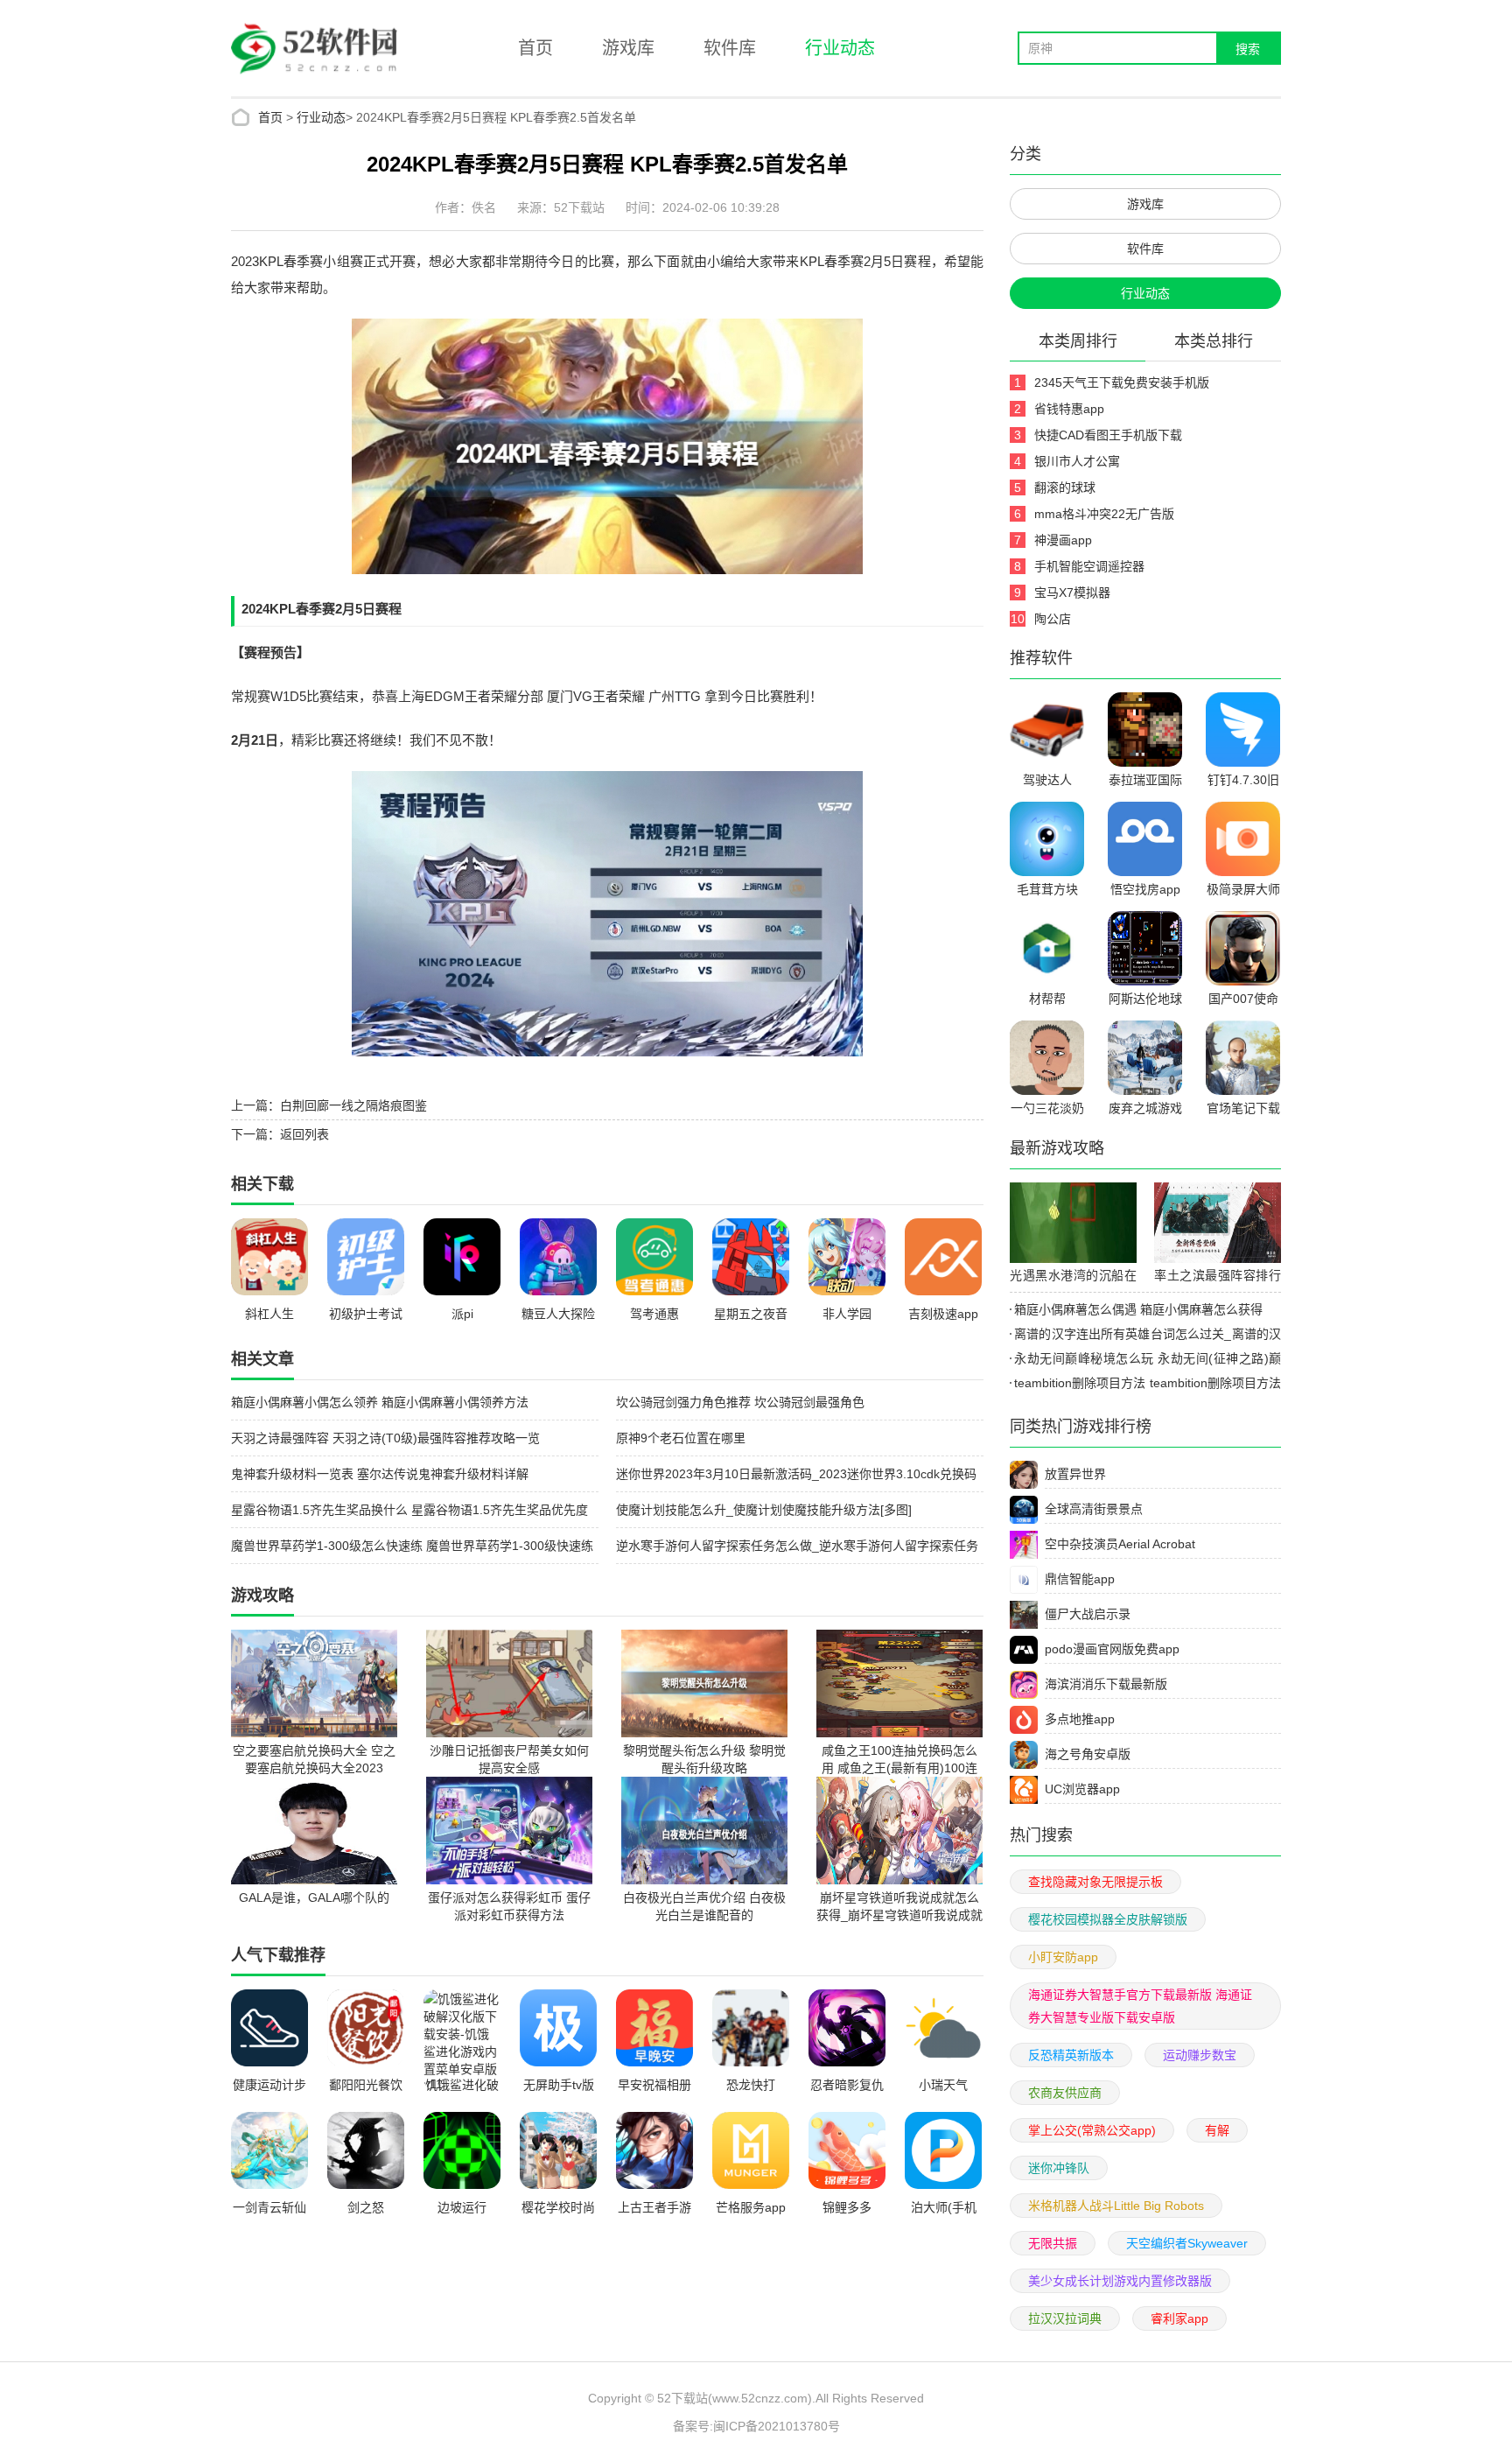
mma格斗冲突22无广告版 (1104, 514)
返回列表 (304, 1134)
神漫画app (1063, 540)
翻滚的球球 (1065, 487)
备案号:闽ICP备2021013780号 (756, 2426)
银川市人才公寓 (1077, 461)
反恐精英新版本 (1071, 2055)
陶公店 (1053, 619)
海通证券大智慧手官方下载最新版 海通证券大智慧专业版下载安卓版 (1140, 2006)
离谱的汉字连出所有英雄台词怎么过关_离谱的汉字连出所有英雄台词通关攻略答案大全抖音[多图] (1145, 1336)
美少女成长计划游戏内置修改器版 (1120, 2281)
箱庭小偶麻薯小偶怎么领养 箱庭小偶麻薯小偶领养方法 (380, 1402)
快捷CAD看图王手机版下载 (1108, 435)
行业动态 (840, 48)
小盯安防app (1063, 1957)
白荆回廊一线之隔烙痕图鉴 (353, 1105)
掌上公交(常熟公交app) (1092, 2130)
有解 (1217, 2130)
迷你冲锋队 (1059, 2168)
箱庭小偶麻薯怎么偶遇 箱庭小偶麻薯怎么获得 (1138, 1309)
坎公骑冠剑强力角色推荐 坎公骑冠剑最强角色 (740, 1402)
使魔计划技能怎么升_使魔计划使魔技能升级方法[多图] (764, 1510)
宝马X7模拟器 (1072, 593)
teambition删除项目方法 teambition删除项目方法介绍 (1145, 1385)
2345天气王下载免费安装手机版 (1122, 382)
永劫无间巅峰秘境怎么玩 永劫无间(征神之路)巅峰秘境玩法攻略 (1145, 1361)
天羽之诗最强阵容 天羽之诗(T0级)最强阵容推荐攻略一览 (385, 1438)
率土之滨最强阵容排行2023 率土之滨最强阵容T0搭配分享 (1218, 1278)
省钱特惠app (1069, 409)
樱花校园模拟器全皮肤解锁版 (1108, 1919)
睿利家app (1179, 2318)
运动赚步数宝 (1200, 2055)
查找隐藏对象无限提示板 (1095, 1882)
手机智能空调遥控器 (1089, 566)
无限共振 (1053, 2243)
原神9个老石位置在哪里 (681, 1438)
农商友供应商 (1065, 2093)
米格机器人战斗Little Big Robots (1116, 2206)
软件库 (730, 48)
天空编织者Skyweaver (1187, 2243)
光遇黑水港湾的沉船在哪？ (1073, 1278)
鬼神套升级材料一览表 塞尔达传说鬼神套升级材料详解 (380, 1474)
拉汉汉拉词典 (1065, 2318)
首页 (535, 48)
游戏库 (628, 48)
